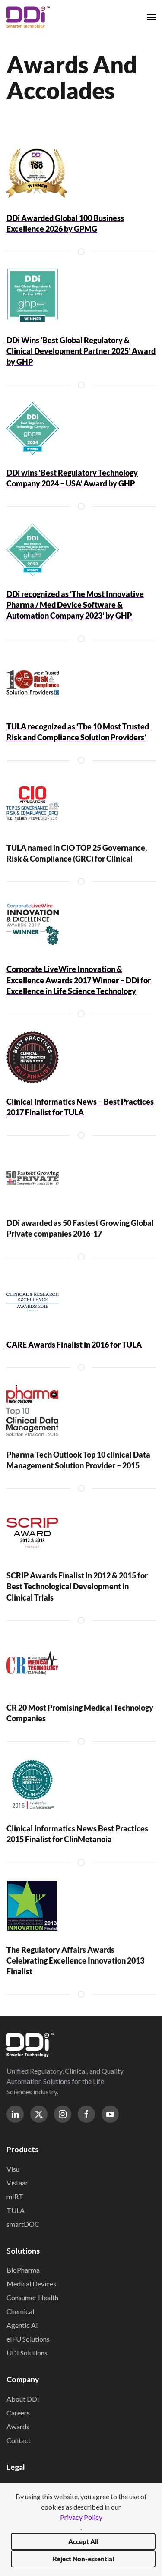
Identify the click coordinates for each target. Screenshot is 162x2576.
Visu (13, 2169)
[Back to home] (28, 17)
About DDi (23, 2399)
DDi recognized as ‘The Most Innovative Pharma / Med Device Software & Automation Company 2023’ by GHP (75, 605)
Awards (18, 2426)
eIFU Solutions (28, 2339)
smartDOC (23, 2224)
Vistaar (17, 2183)
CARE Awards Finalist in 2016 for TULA (74, 1345)
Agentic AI (22, 2325)
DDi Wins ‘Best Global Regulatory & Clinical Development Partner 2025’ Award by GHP (81, 351)
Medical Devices (31, 2284)
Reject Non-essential (83, 2559)
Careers (18, 2413)
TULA (16, 2210)
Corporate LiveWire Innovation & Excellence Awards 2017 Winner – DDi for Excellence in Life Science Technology (79, 980)
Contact (19, 2440)
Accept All (83, 2541)
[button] (151, 17)
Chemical (20, 2311)
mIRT (15, 2196)
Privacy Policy (81, 2517)
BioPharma (23, 2270)
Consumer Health (32, 2297)
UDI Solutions (27, 2353)
